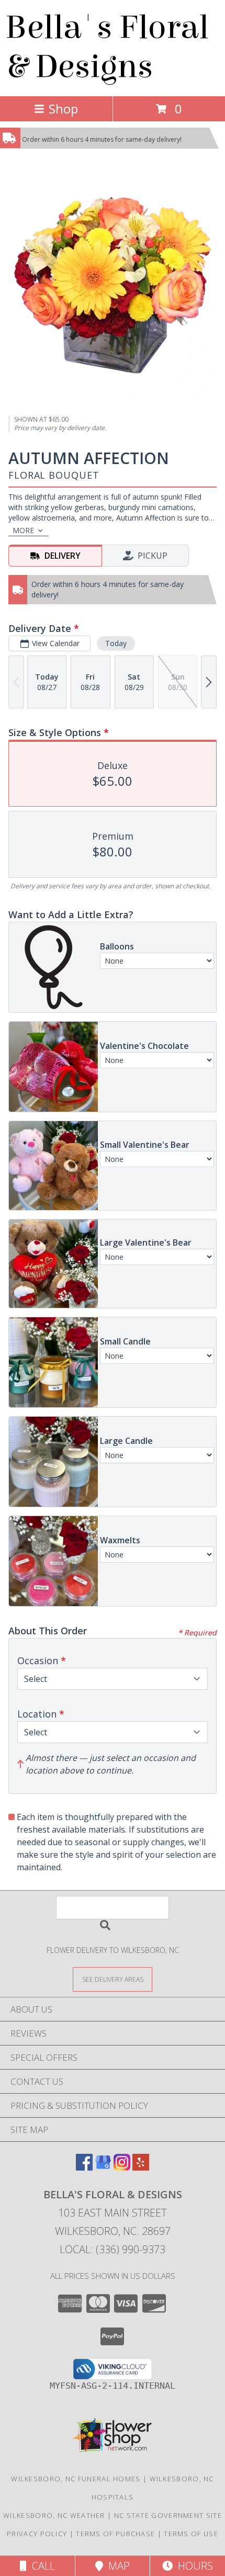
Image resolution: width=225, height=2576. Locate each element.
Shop (63, 109)
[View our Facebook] (84, 2167)
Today (116, 643)
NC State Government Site (168, 2515)
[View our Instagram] (122, 2167)
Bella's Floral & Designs (107, 47)
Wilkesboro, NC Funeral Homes (76, 2479)
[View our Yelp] (141, 2167)
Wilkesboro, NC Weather (54, 2515)
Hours (193, 2566)
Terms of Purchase (115, 2534)
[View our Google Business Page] (103, 2167)
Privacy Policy (37, 2534)
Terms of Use (191, 2534)
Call (41, 2566)
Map (116, 2566)
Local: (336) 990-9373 (113, 2249)
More (23, 530)
